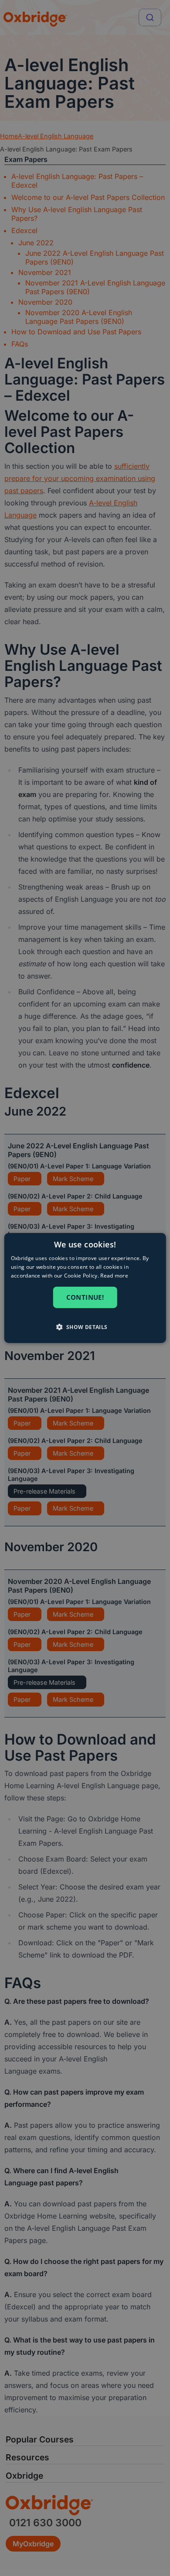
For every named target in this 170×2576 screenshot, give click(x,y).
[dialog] (85, 1288)
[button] (85, 1327)
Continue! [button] (85, 1297)
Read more (114, 1276)
